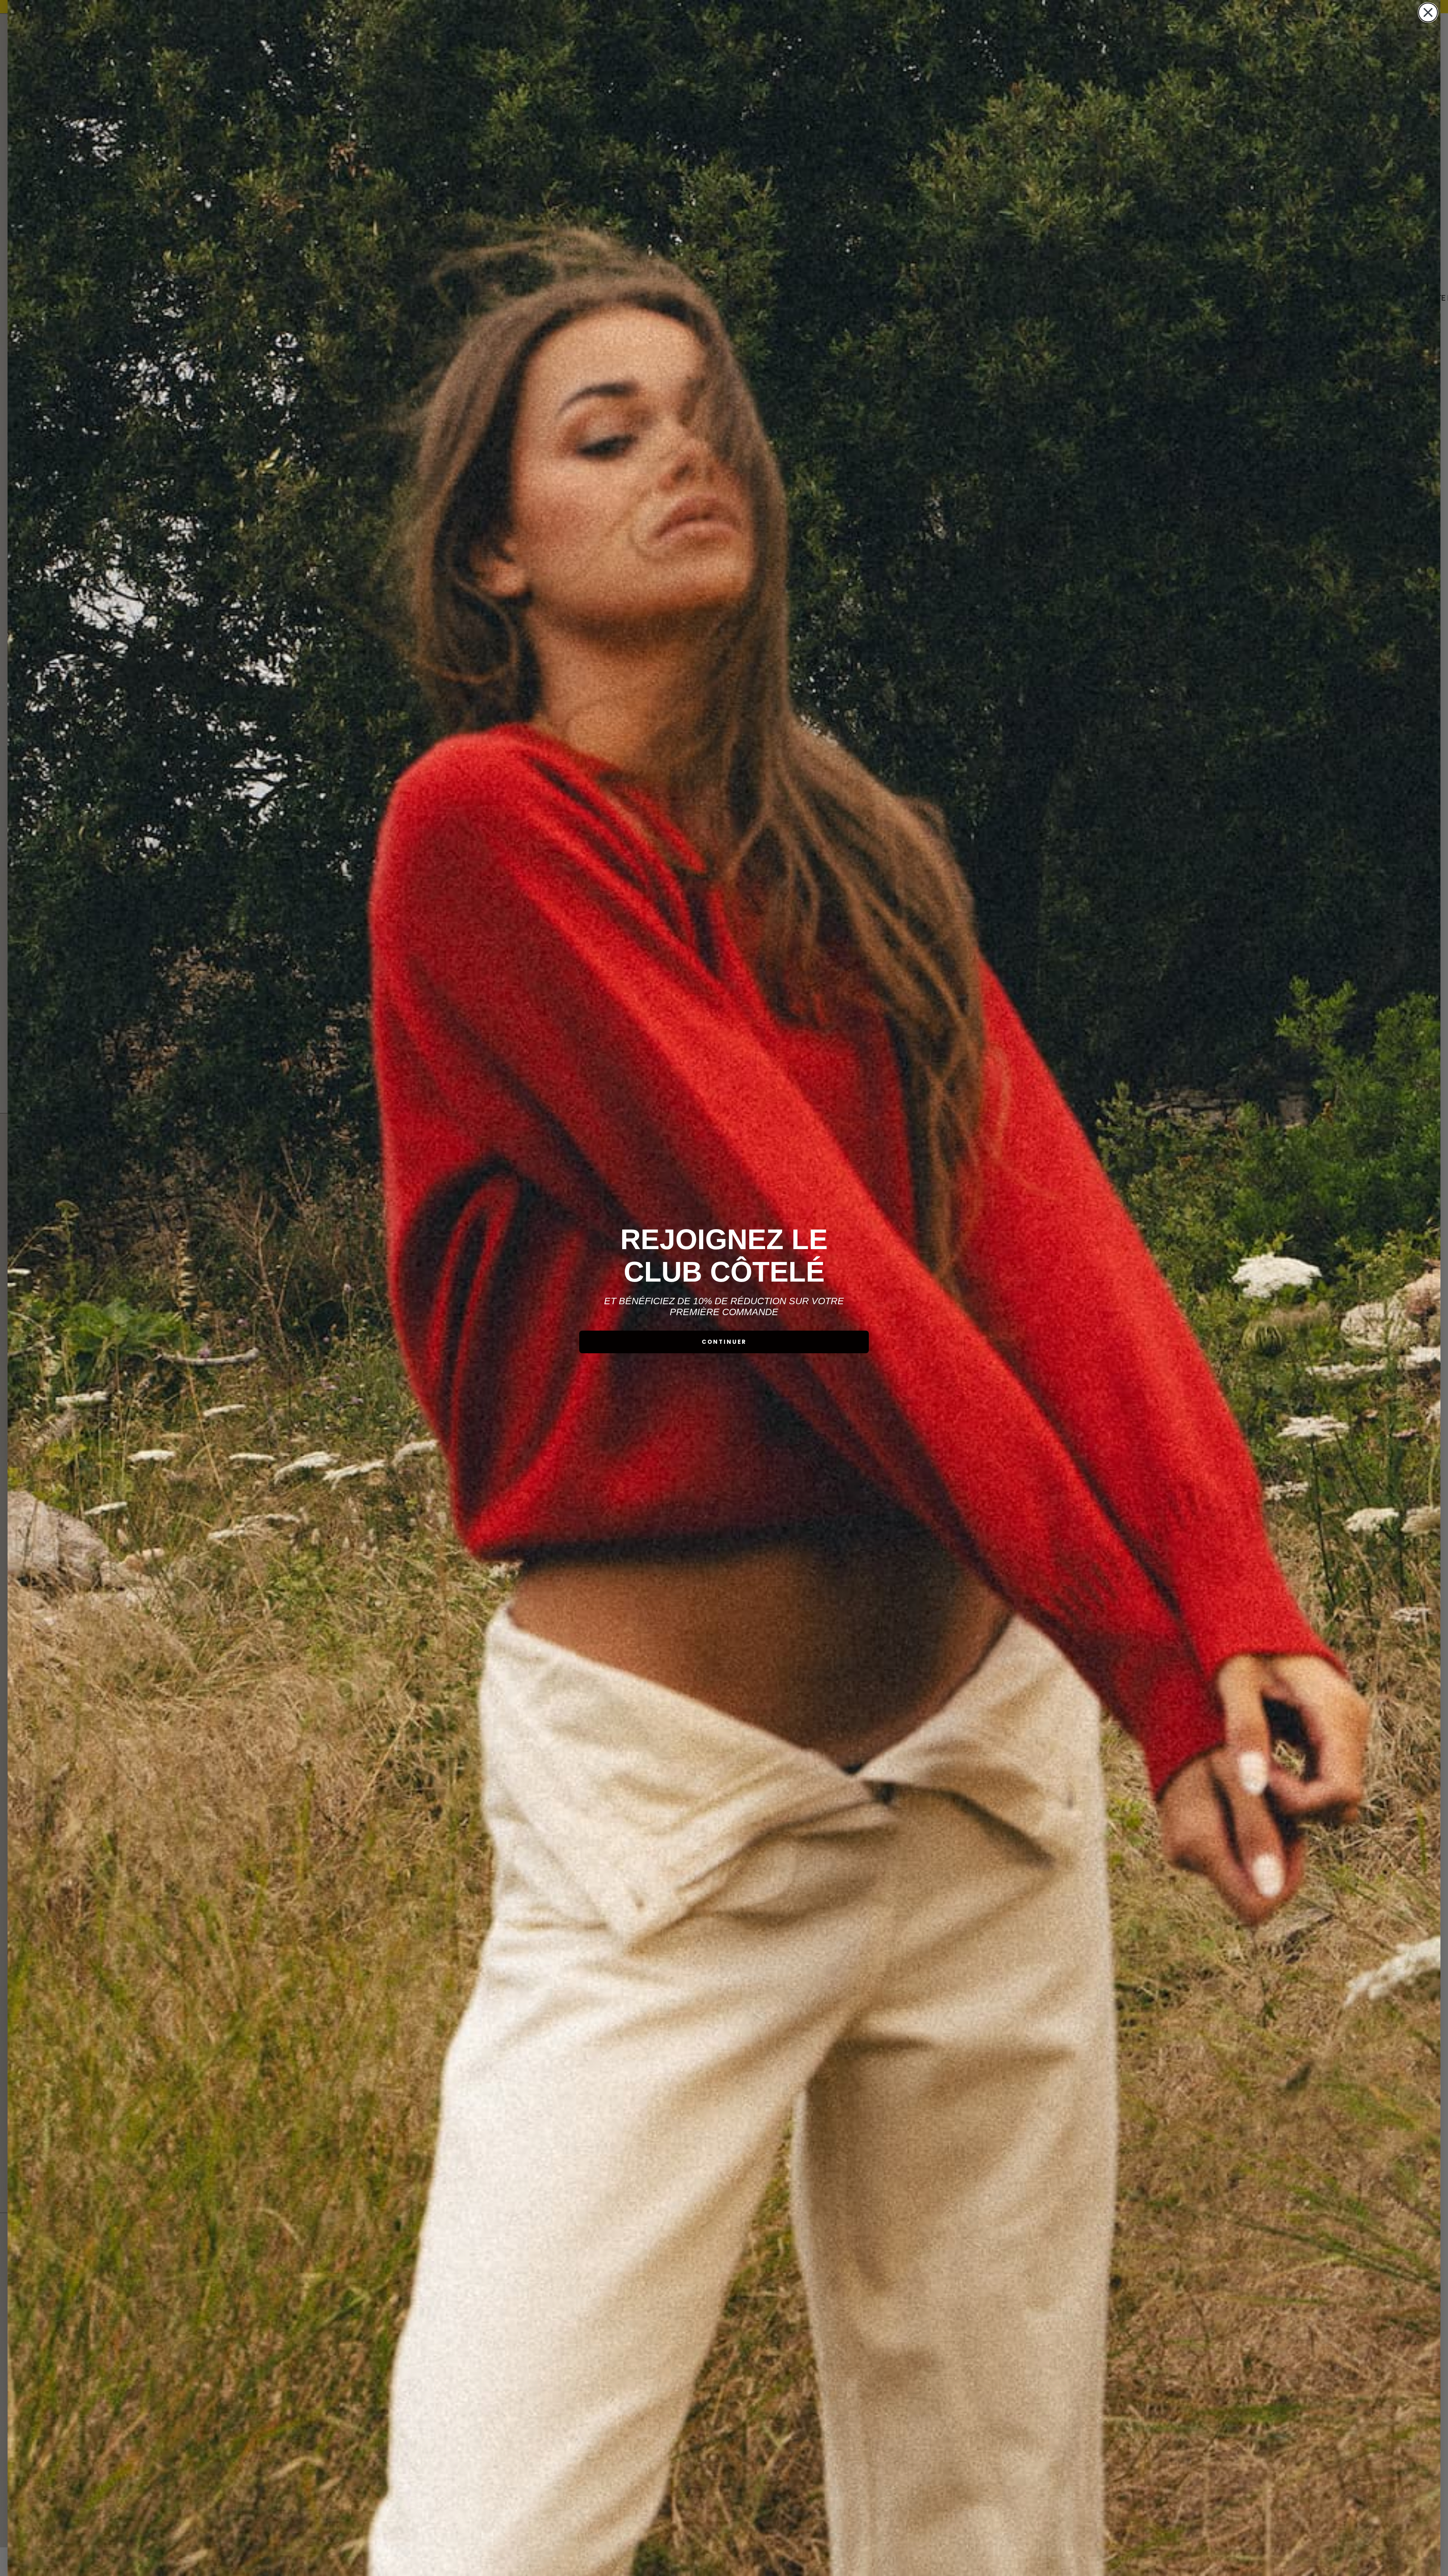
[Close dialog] (1428, 12)
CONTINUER (724, 1342)
